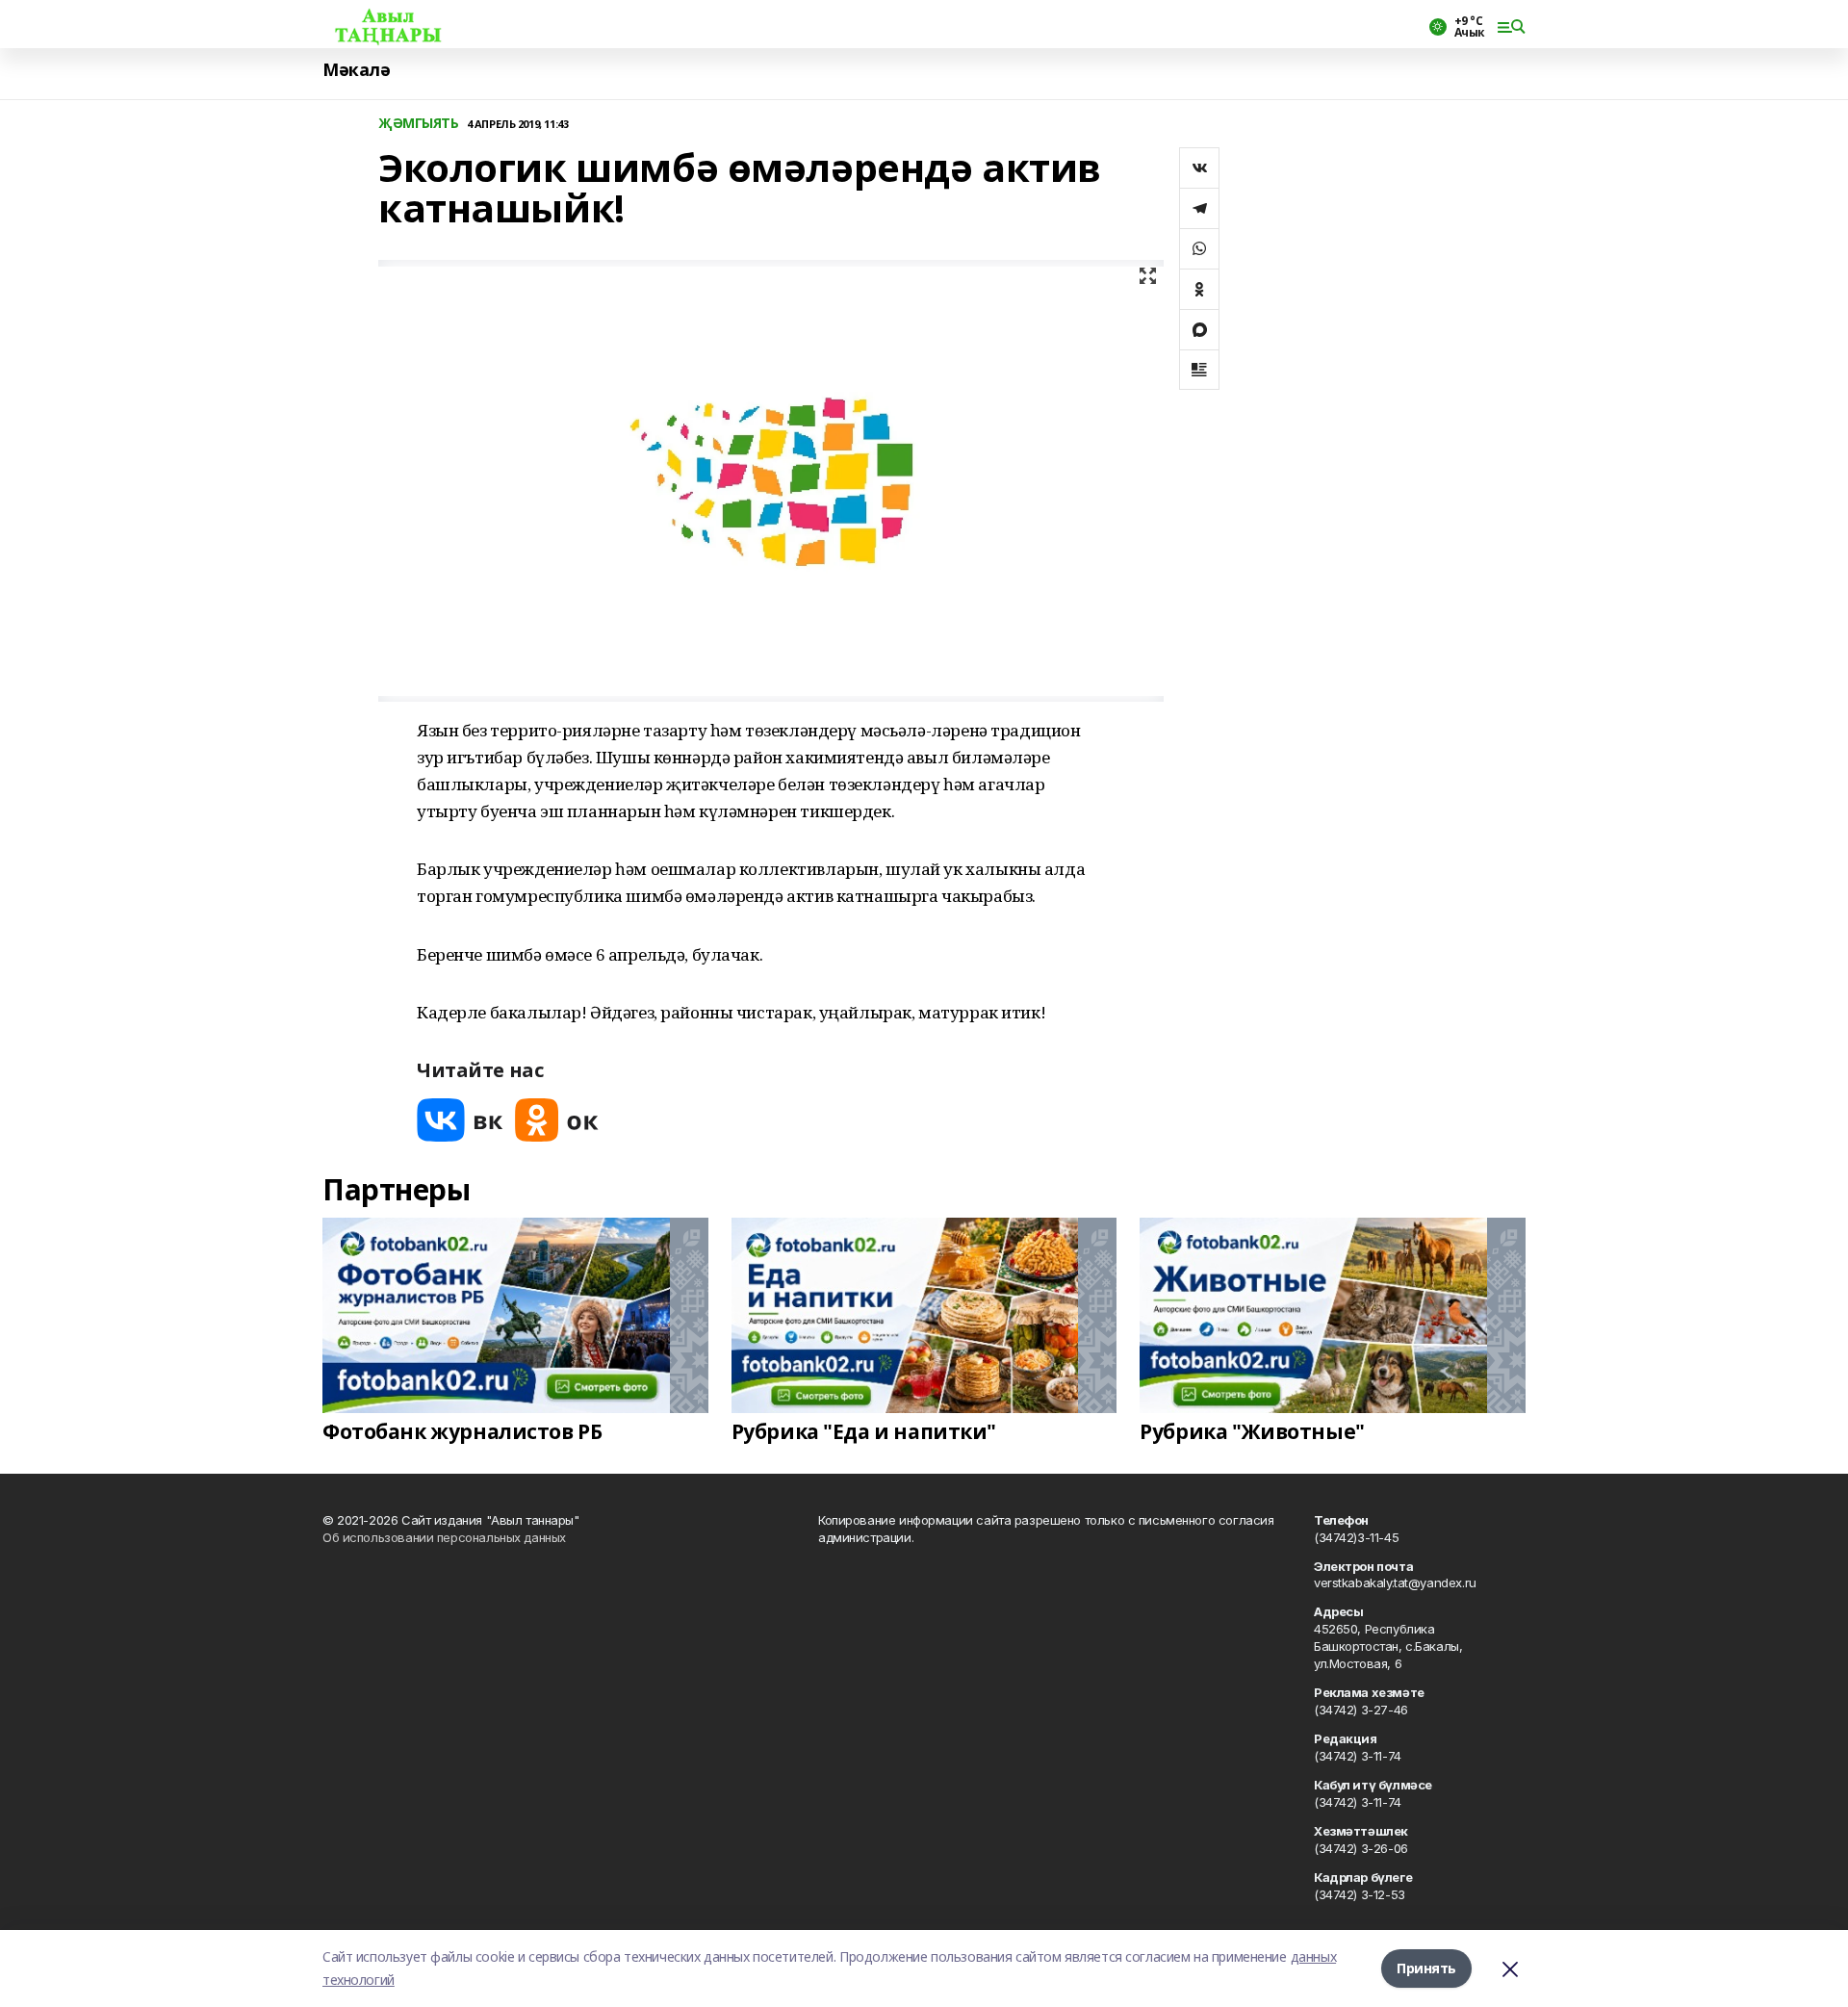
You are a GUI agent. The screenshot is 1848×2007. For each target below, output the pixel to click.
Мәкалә (356, 70)
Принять (1426, 1968)
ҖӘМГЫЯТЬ (419, 124)
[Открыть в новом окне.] (460, 1120)
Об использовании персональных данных (444, 1537)
